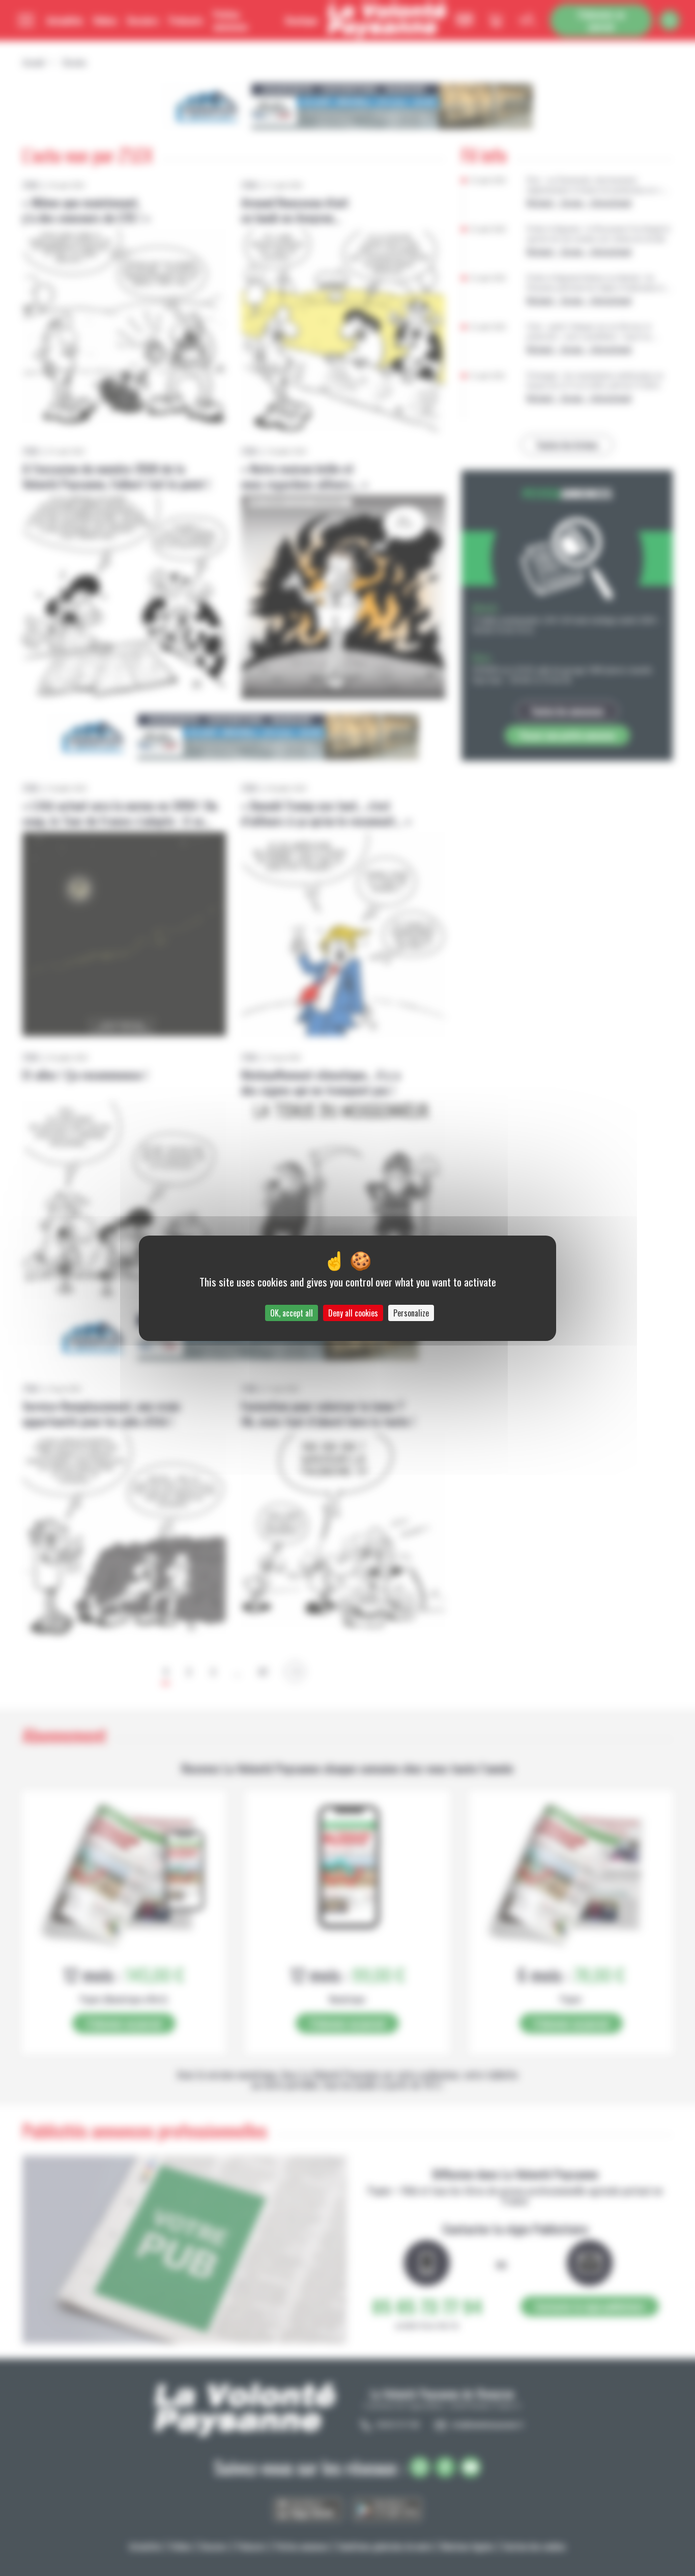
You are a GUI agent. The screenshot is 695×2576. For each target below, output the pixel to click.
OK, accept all (292, 1313)
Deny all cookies (353, 1313)
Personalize (411, 1313)
